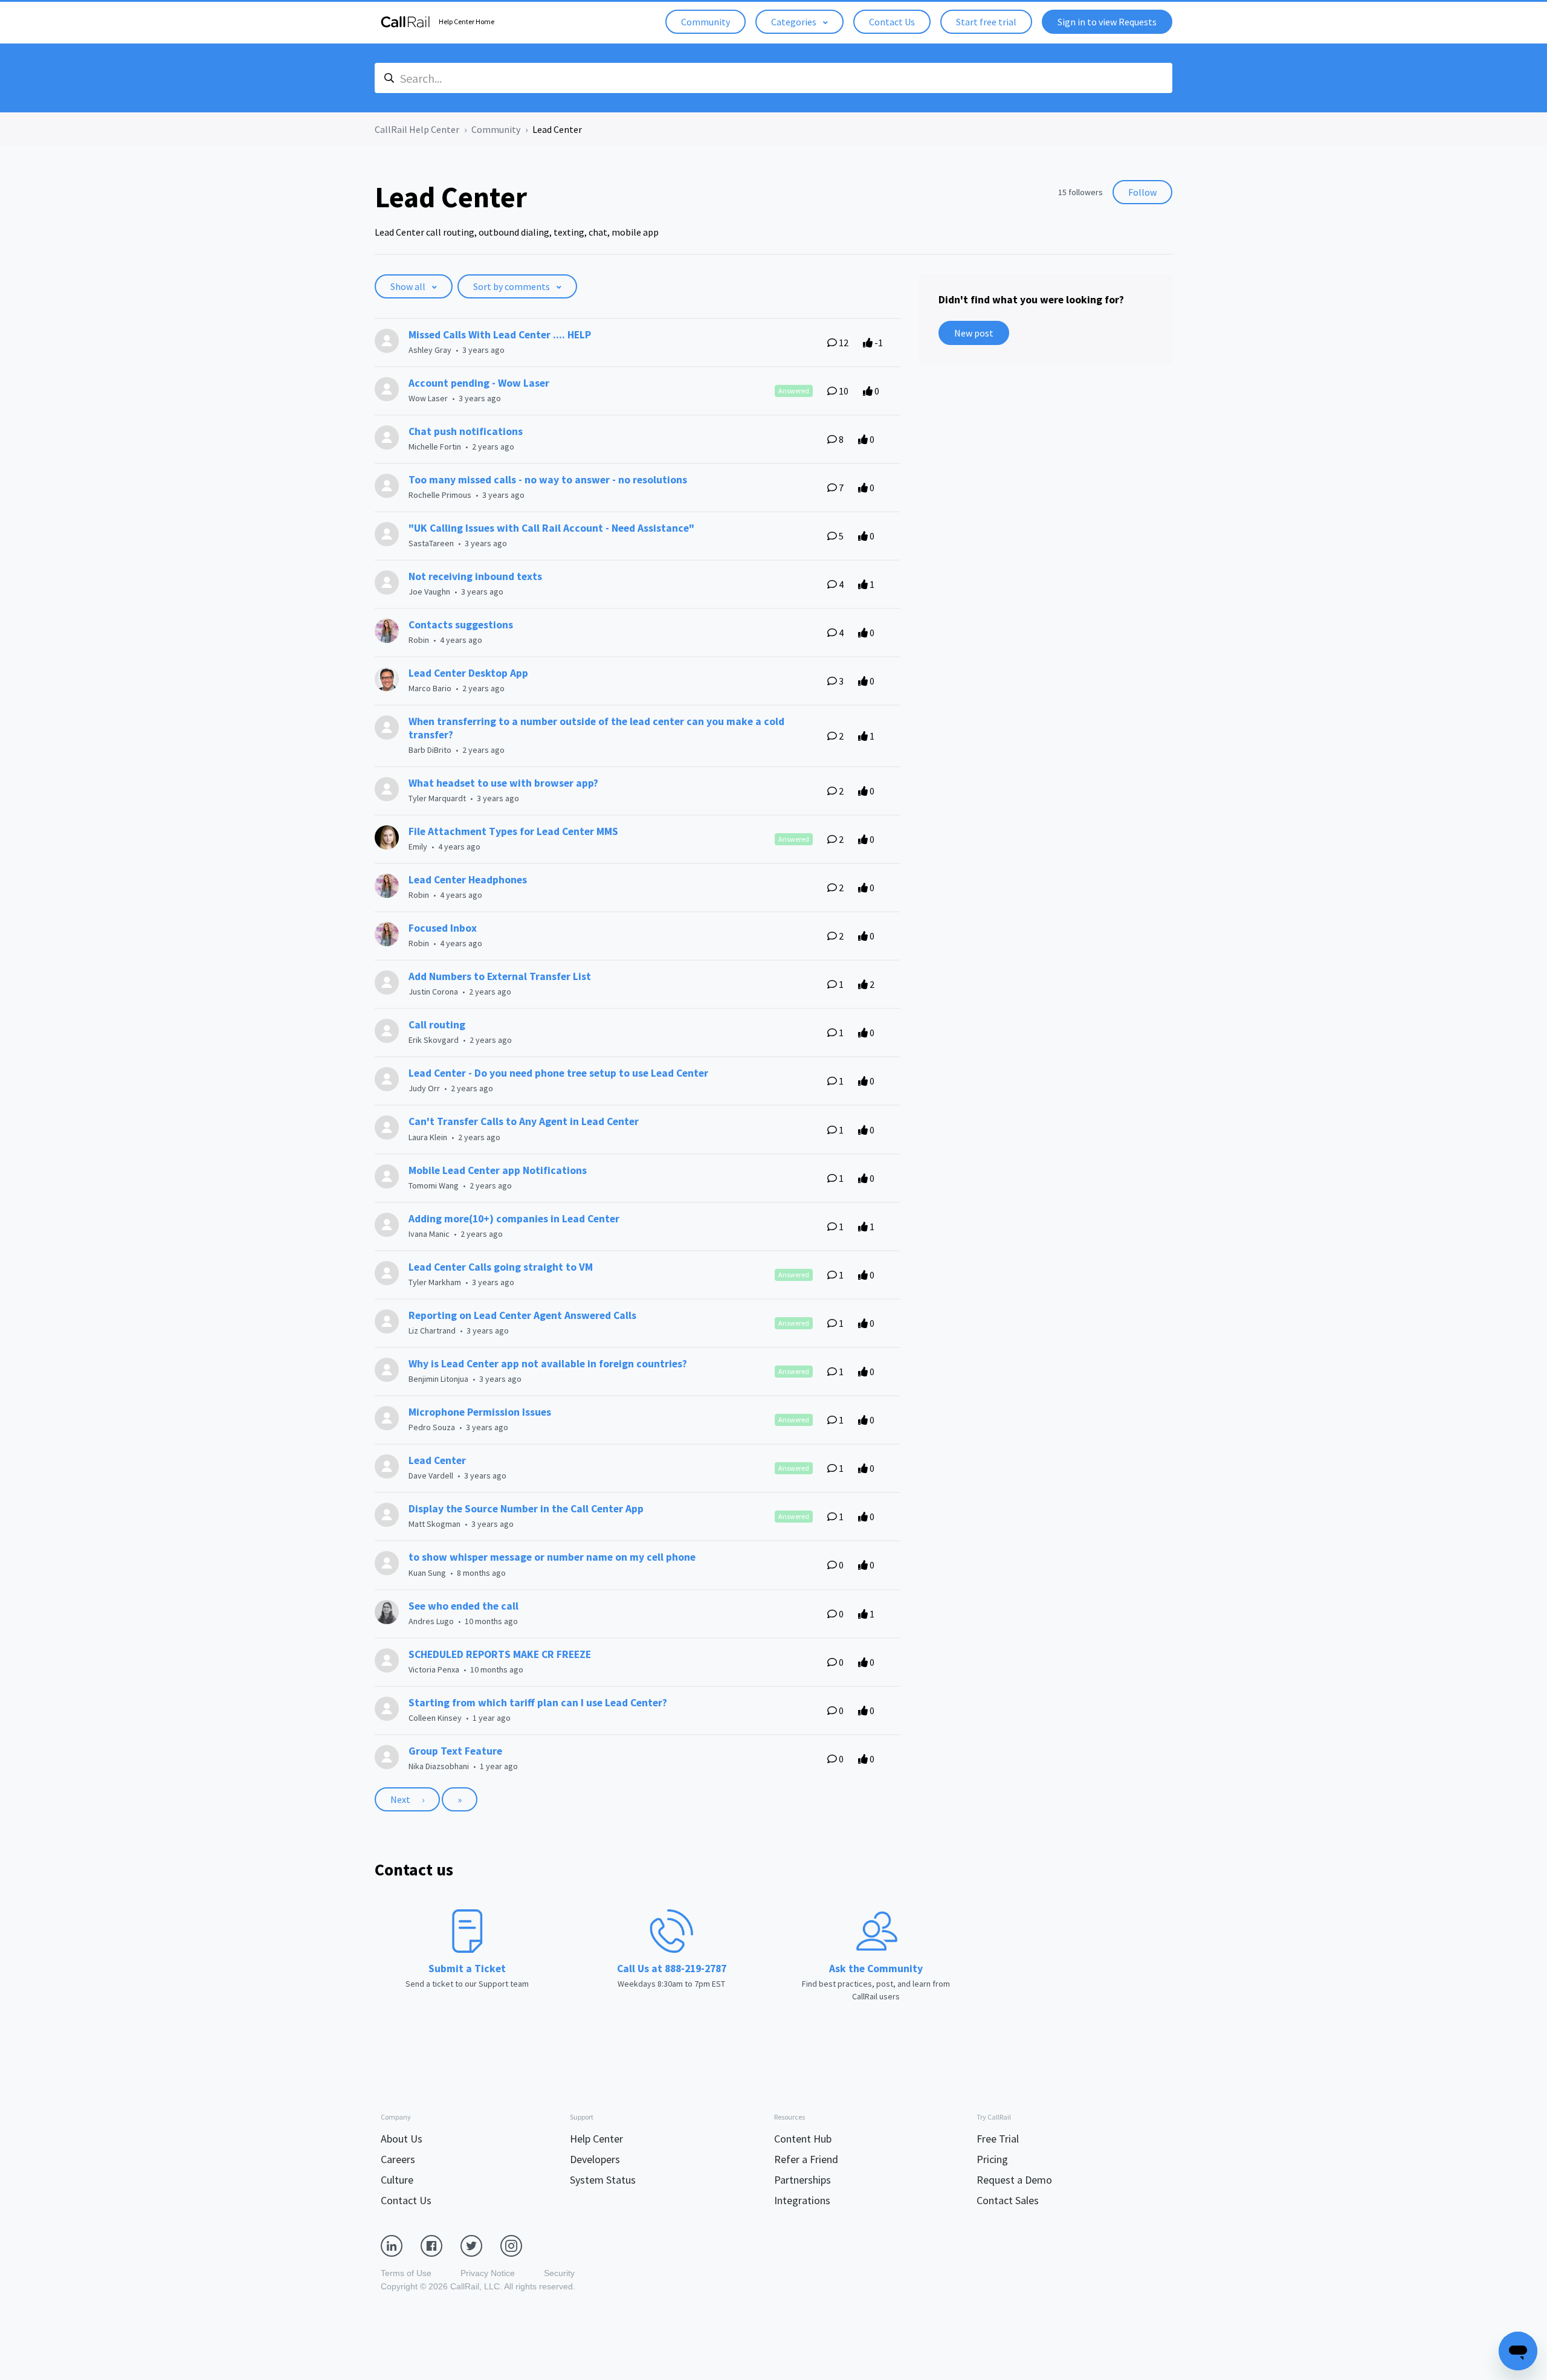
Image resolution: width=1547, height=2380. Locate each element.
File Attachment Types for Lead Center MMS (513, 831)
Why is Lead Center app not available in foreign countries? (548, 1364)
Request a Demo (1014, 2180)
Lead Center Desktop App (468, 673)
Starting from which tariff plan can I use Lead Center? (538, 1703)
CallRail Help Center (417, 129)
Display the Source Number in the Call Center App (526, 1509)
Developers (595, 2159)
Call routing (437, 1025)
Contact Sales (1008, 2200)
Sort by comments (512, 286)
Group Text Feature (455, 1751)
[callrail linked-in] (401, 2245)
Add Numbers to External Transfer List (500, 976)
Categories (795, 22)
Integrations (802, 2200)
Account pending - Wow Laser (479, 383)
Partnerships (803, 2180)
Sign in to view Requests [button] (1107, 22)
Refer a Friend (806, 2159)
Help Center (596, 2139)
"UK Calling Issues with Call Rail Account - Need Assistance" (551, 528)
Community (706, 22)
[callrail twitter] (480, 2245)
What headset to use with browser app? (503, 783)
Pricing (992, 2159)
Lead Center (437, 1460)
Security (559, 2273)
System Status (603, 2180)
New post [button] (974, 333)
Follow (1142, 192)
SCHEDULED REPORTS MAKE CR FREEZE (500, 1654)
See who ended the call (463, 1606)
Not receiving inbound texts (475, 576)
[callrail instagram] (520, 2245)
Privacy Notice (488, 2273)
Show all (409, 286)
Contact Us (892, 22)
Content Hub (803, 2139)
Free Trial (998, 2139)
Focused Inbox (443, 928)
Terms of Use (406, 2273)
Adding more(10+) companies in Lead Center (514, 1219)
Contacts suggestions (461, 625)
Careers (398, 2159)
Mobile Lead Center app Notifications (498, 1170)
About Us (402, 2139)
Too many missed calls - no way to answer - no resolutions (548, 480)
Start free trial (986, 22)
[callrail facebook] (441, 2245)
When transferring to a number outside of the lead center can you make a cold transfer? (596, 728)
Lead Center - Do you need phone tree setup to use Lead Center (558, 1073)
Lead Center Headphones (468, 880)
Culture (397, 2180)
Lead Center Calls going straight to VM (501, 1267)
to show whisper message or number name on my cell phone (552, 1557)
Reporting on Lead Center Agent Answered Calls (522, 1315)
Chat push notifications (466, 431)
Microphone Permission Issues (480, 1412)
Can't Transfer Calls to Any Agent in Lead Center (524, 1121)
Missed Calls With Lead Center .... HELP (500, 335)
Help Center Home (467, 21)
